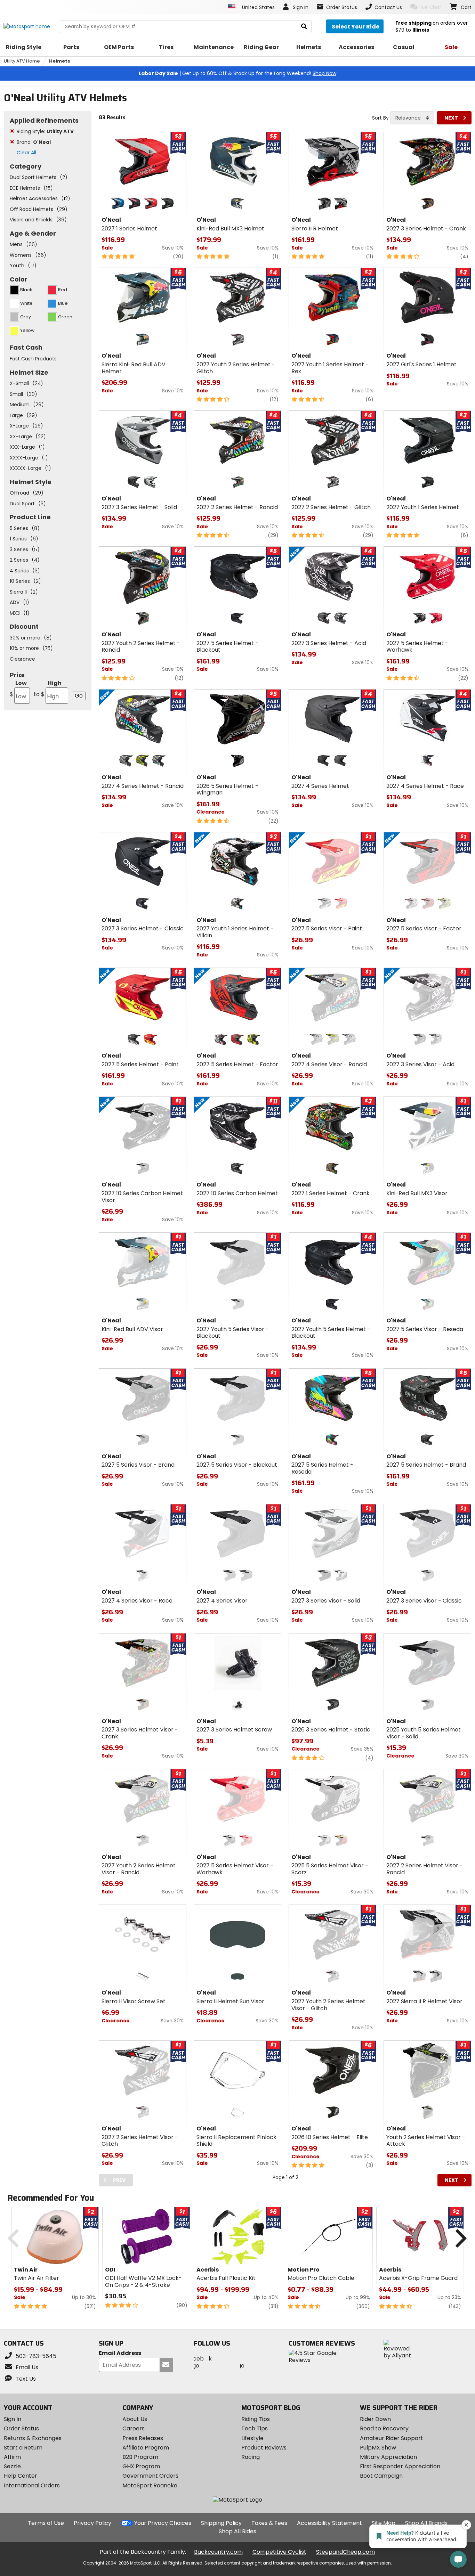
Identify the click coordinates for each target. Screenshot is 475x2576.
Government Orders (150, 2476)
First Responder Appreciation (400, 2466)
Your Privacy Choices (163, 2523)
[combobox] (412, 118)
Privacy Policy (92, 2523)
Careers (134, 2428)
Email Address (120, 2353)
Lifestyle (252, 2438)
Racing (251, 2457)
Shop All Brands (426, 2523)
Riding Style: (45, 131)
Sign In (13, 2419)
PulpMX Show (378, 2448)
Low (18, 689)
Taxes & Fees (269, 2523)
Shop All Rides (237, 2531)
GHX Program (141, 2466)
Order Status (21, 2428)
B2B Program (140, 2457)
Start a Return (23, 2448)
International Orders (32, 2485)
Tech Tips (255, 2428)
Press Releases (143, 2438)
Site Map (384, 2523)
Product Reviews (264, 2448)
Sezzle (12, 2466)
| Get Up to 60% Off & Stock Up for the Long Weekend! (237, 73)
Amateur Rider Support (392, 2438)
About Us (135, 2419)
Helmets (60, 61)
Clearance (22, 659)
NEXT (451, 118)
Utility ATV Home (22, 61)
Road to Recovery (384, 2428)
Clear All (26, 153)
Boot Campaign (381, 2476)
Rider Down (375, 2419)
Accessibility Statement (329, 2523)
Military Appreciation (388, 2457)
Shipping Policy (221, 2523)
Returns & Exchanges (33, 2438)
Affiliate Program (146, 2448)
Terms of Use (46, 2523)
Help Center (21, 2476)
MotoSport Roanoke (150, 2485)
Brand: (34, 142)
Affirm (12, 2457)
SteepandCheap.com (345, 2552)
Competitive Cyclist (279, 2552)
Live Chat (430, 7)
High (48, 689)
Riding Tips (256, 2419)
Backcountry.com (218, 2552)
